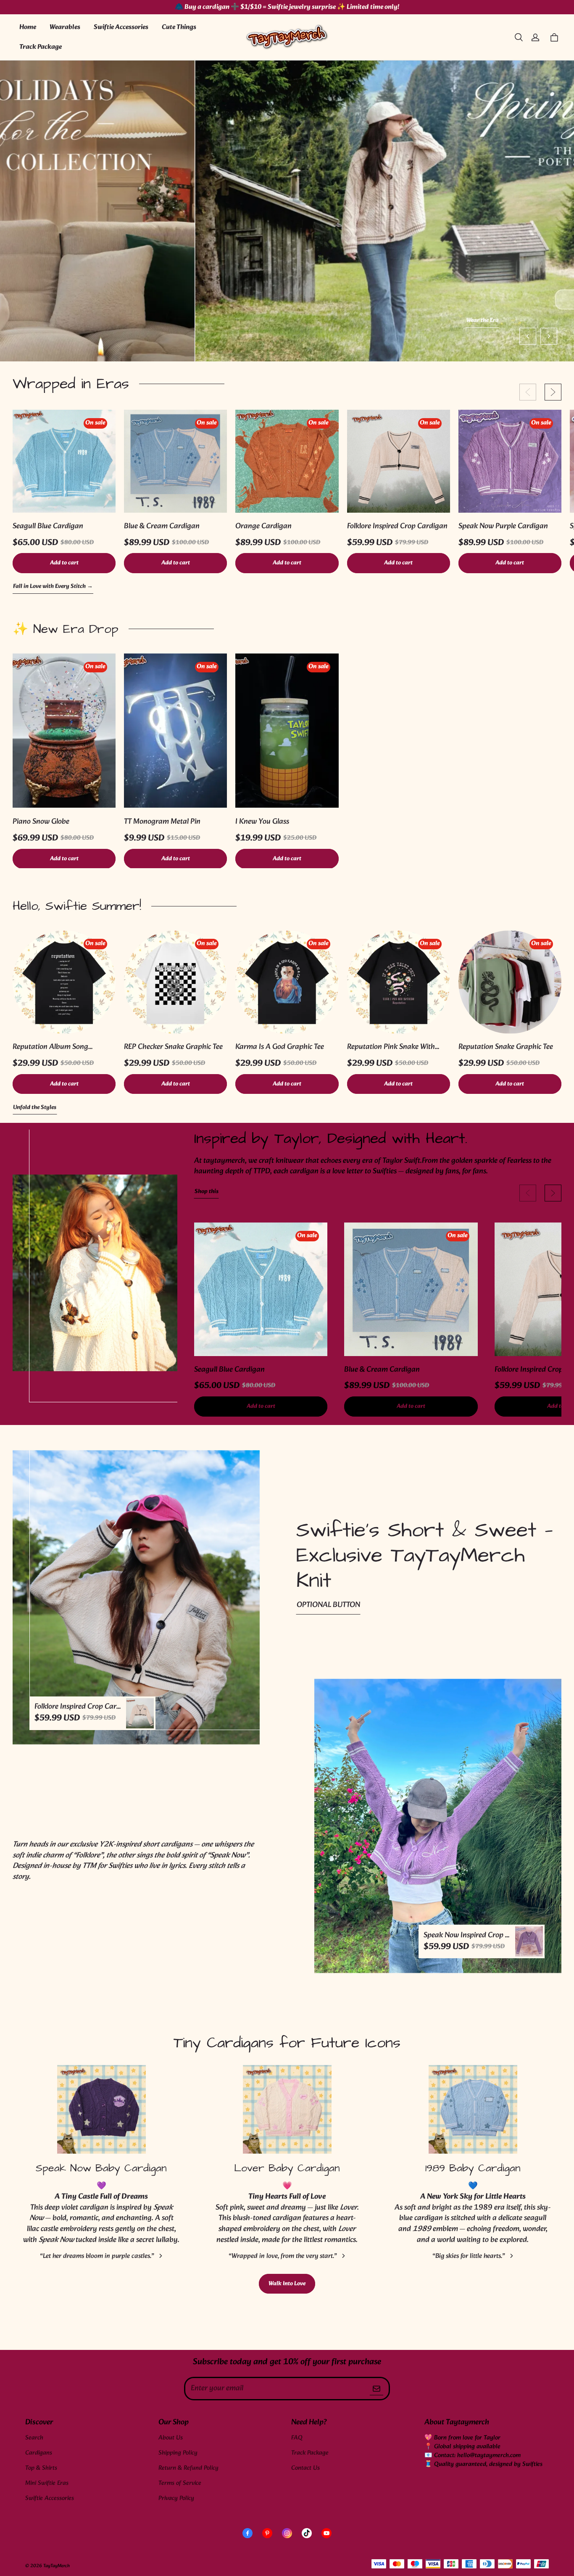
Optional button (328, 1605)
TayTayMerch (57, 2566)
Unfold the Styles (35, 1108)
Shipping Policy (178, 2453)
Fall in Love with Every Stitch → (53, 587)
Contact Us (305, 2468)
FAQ (297, 2438)
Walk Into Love (287, 2284)
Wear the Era (287, 321)
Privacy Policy (176, 2498)
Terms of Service (180, 2483)
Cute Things (179, 27)
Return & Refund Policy (188, 2468)
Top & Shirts (41, 2468)
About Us (171, 2438)
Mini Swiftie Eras (47, 2483)
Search (34, 2438)
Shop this (207, 1192)
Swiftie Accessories (121, 27)
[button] (519, 37)
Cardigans (39, 2453)
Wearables (65, 27)
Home (28, 27)
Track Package (41, 47)
